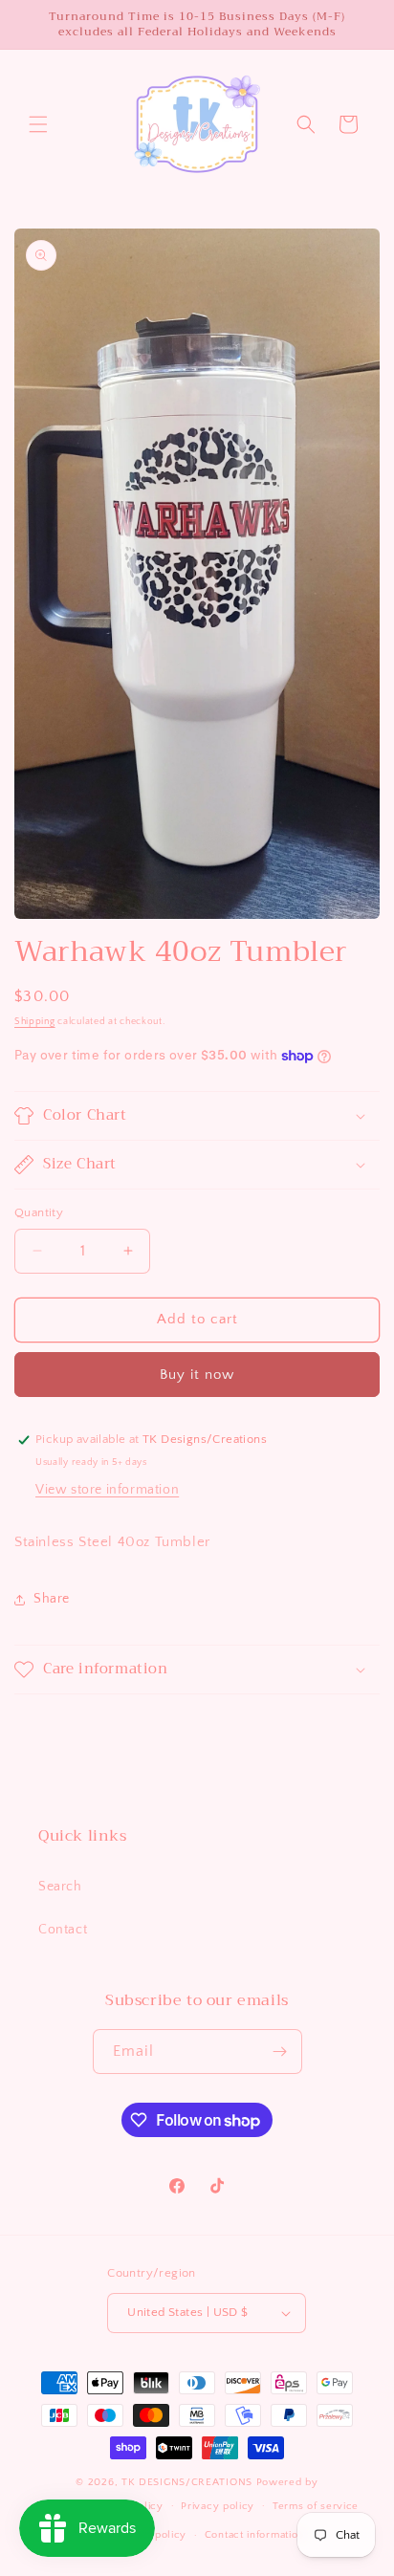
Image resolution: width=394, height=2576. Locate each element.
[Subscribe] (280, 2052)
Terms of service (316, 2506)
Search (60, 1887)
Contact (63, 1930)
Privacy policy (218, 2506)
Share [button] (52, 1599)
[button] (38, 124)
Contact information (254, 2535)
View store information (107, 1490)
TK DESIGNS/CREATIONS (189, 2482)
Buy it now (197, 1375)
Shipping (35, 1022)
